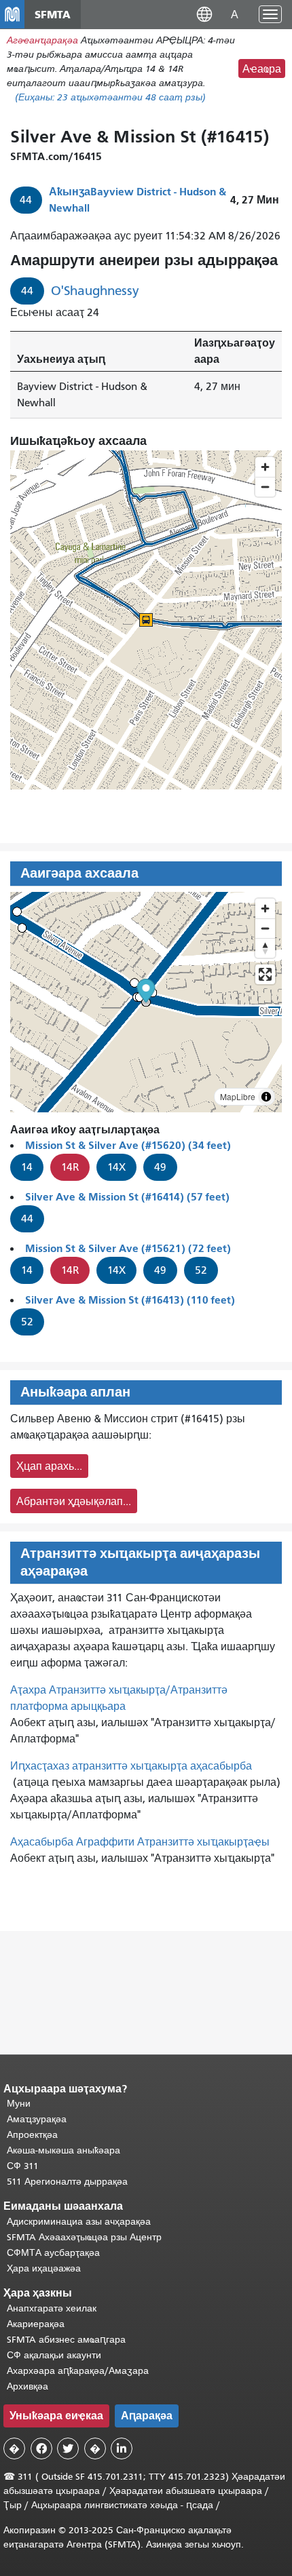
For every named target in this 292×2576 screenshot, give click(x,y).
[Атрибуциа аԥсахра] (266, 1097)
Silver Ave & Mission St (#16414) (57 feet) (127, 1197)
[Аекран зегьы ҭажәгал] (265, 974)
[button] (204, 14)
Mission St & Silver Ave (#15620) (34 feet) (128, 1145)
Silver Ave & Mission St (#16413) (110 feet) (130, 1300)
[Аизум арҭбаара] (265, 909)
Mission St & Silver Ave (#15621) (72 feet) (128, 1248)
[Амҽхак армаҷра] (265, 928)
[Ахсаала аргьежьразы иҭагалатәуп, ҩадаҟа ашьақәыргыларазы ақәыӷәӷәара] (265, 948)
